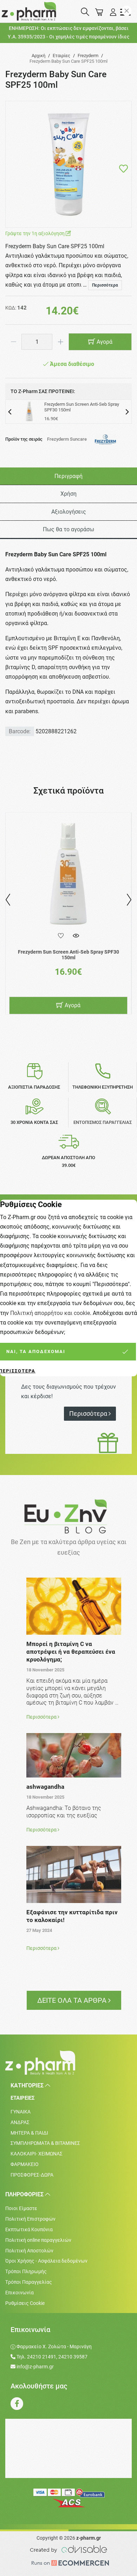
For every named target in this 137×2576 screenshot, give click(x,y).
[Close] (127, 11)
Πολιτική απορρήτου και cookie (50, 1313)
